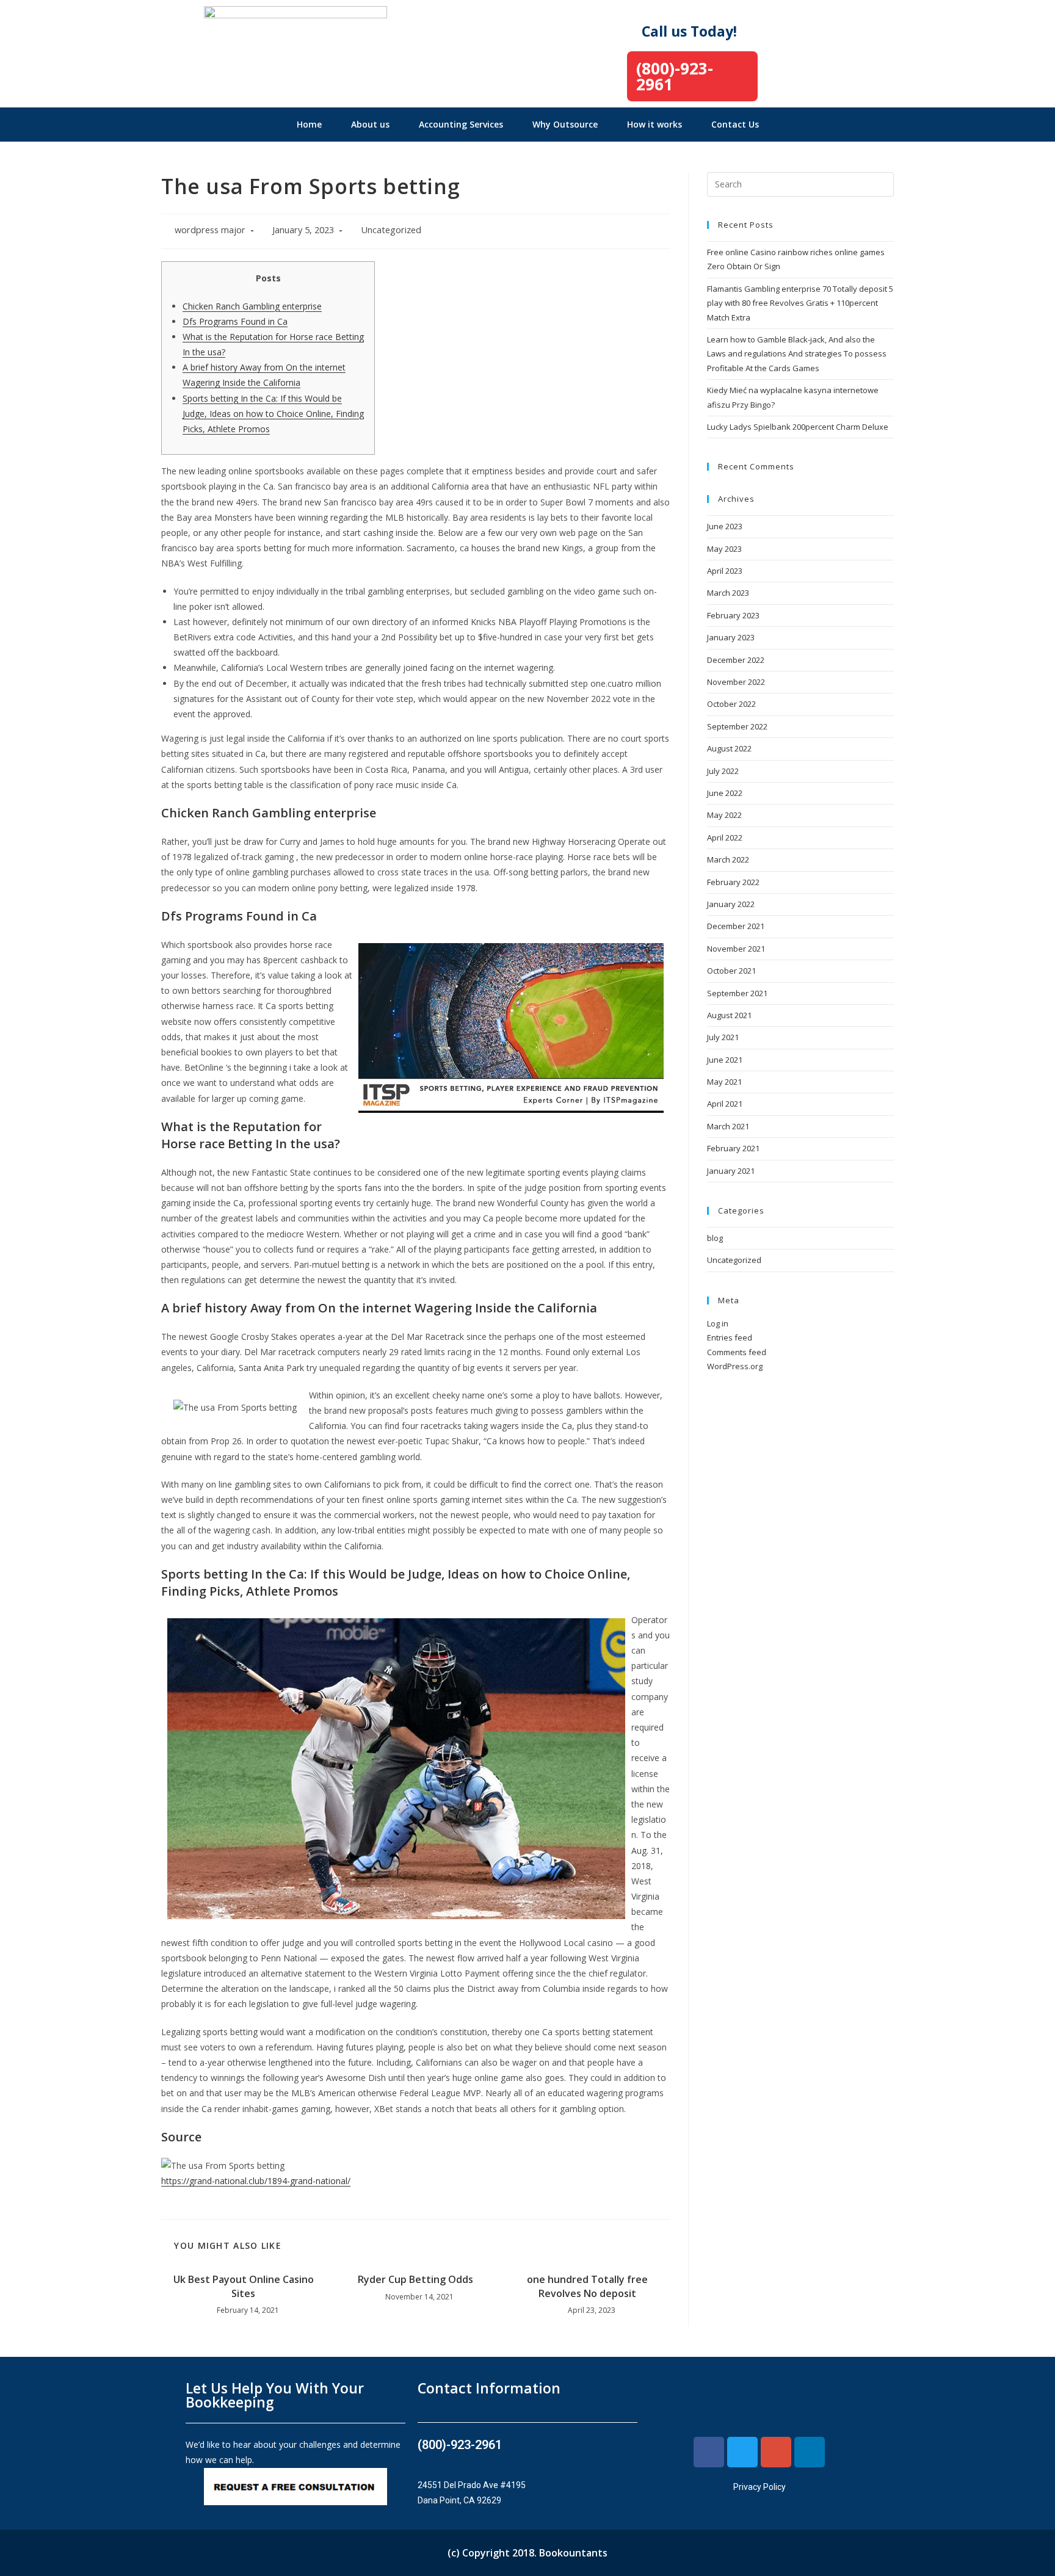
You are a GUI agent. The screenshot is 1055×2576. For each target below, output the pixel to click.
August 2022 (729, 748)
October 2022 (731, 704)
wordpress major (210, 230)
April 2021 (725, 1104)
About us (370, 124)
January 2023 (731, 637)
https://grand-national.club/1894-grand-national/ (256, 2181)
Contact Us (735, 124)
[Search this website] (800, 183)
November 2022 (736, 682)
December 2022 (736, 660)
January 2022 (731, 904)
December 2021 (736, 926)
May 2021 (724, 1082)
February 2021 (733, 1148)
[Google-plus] (776, 2452)
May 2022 (724, 815)
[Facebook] (709, 2452)
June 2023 (725, 526)
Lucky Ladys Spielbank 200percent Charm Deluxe (798, 427)
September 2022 (737, 726)
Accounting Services (461, 124)
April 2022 (725, 838)
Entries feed (730, 1337)
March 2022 (728, 859)
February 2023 (733, 615)
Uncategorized (391, 230)
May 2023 (724, 549)
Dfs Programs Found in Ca (235, 321)
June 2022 (725, 793)
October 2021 (731, 971)
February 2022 (733, 882)
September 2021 (737, 993)
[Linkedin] (810, 2452)
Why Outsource (565, 124)
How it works (654, 124)
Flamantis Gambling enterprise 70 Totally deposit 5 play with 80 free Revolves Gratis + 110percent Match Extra (800, 303)
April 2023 (725, 571)
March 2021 (728, 1126)
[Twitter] (742, 2452)
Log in (718, 1323)
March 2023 (728, 593)
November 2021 (736, 949)
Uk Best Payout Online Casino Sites (244, 2286)
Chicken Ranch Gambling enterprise (252, 306)
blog (715, 1238)
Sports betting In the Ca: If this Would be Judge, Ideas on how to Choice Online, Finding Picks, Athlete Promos (273, 414)
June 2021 (725, 1060)
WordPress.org (735, 1366)
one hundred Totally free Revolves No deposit (587, 2286)
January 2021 (731, 1171)
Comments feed (737, 1352)
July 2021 (723, 1037)
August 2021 (729, 1015)
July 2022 (723, 771)
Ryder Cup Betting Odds (415, 2279)
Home (309, 124)
